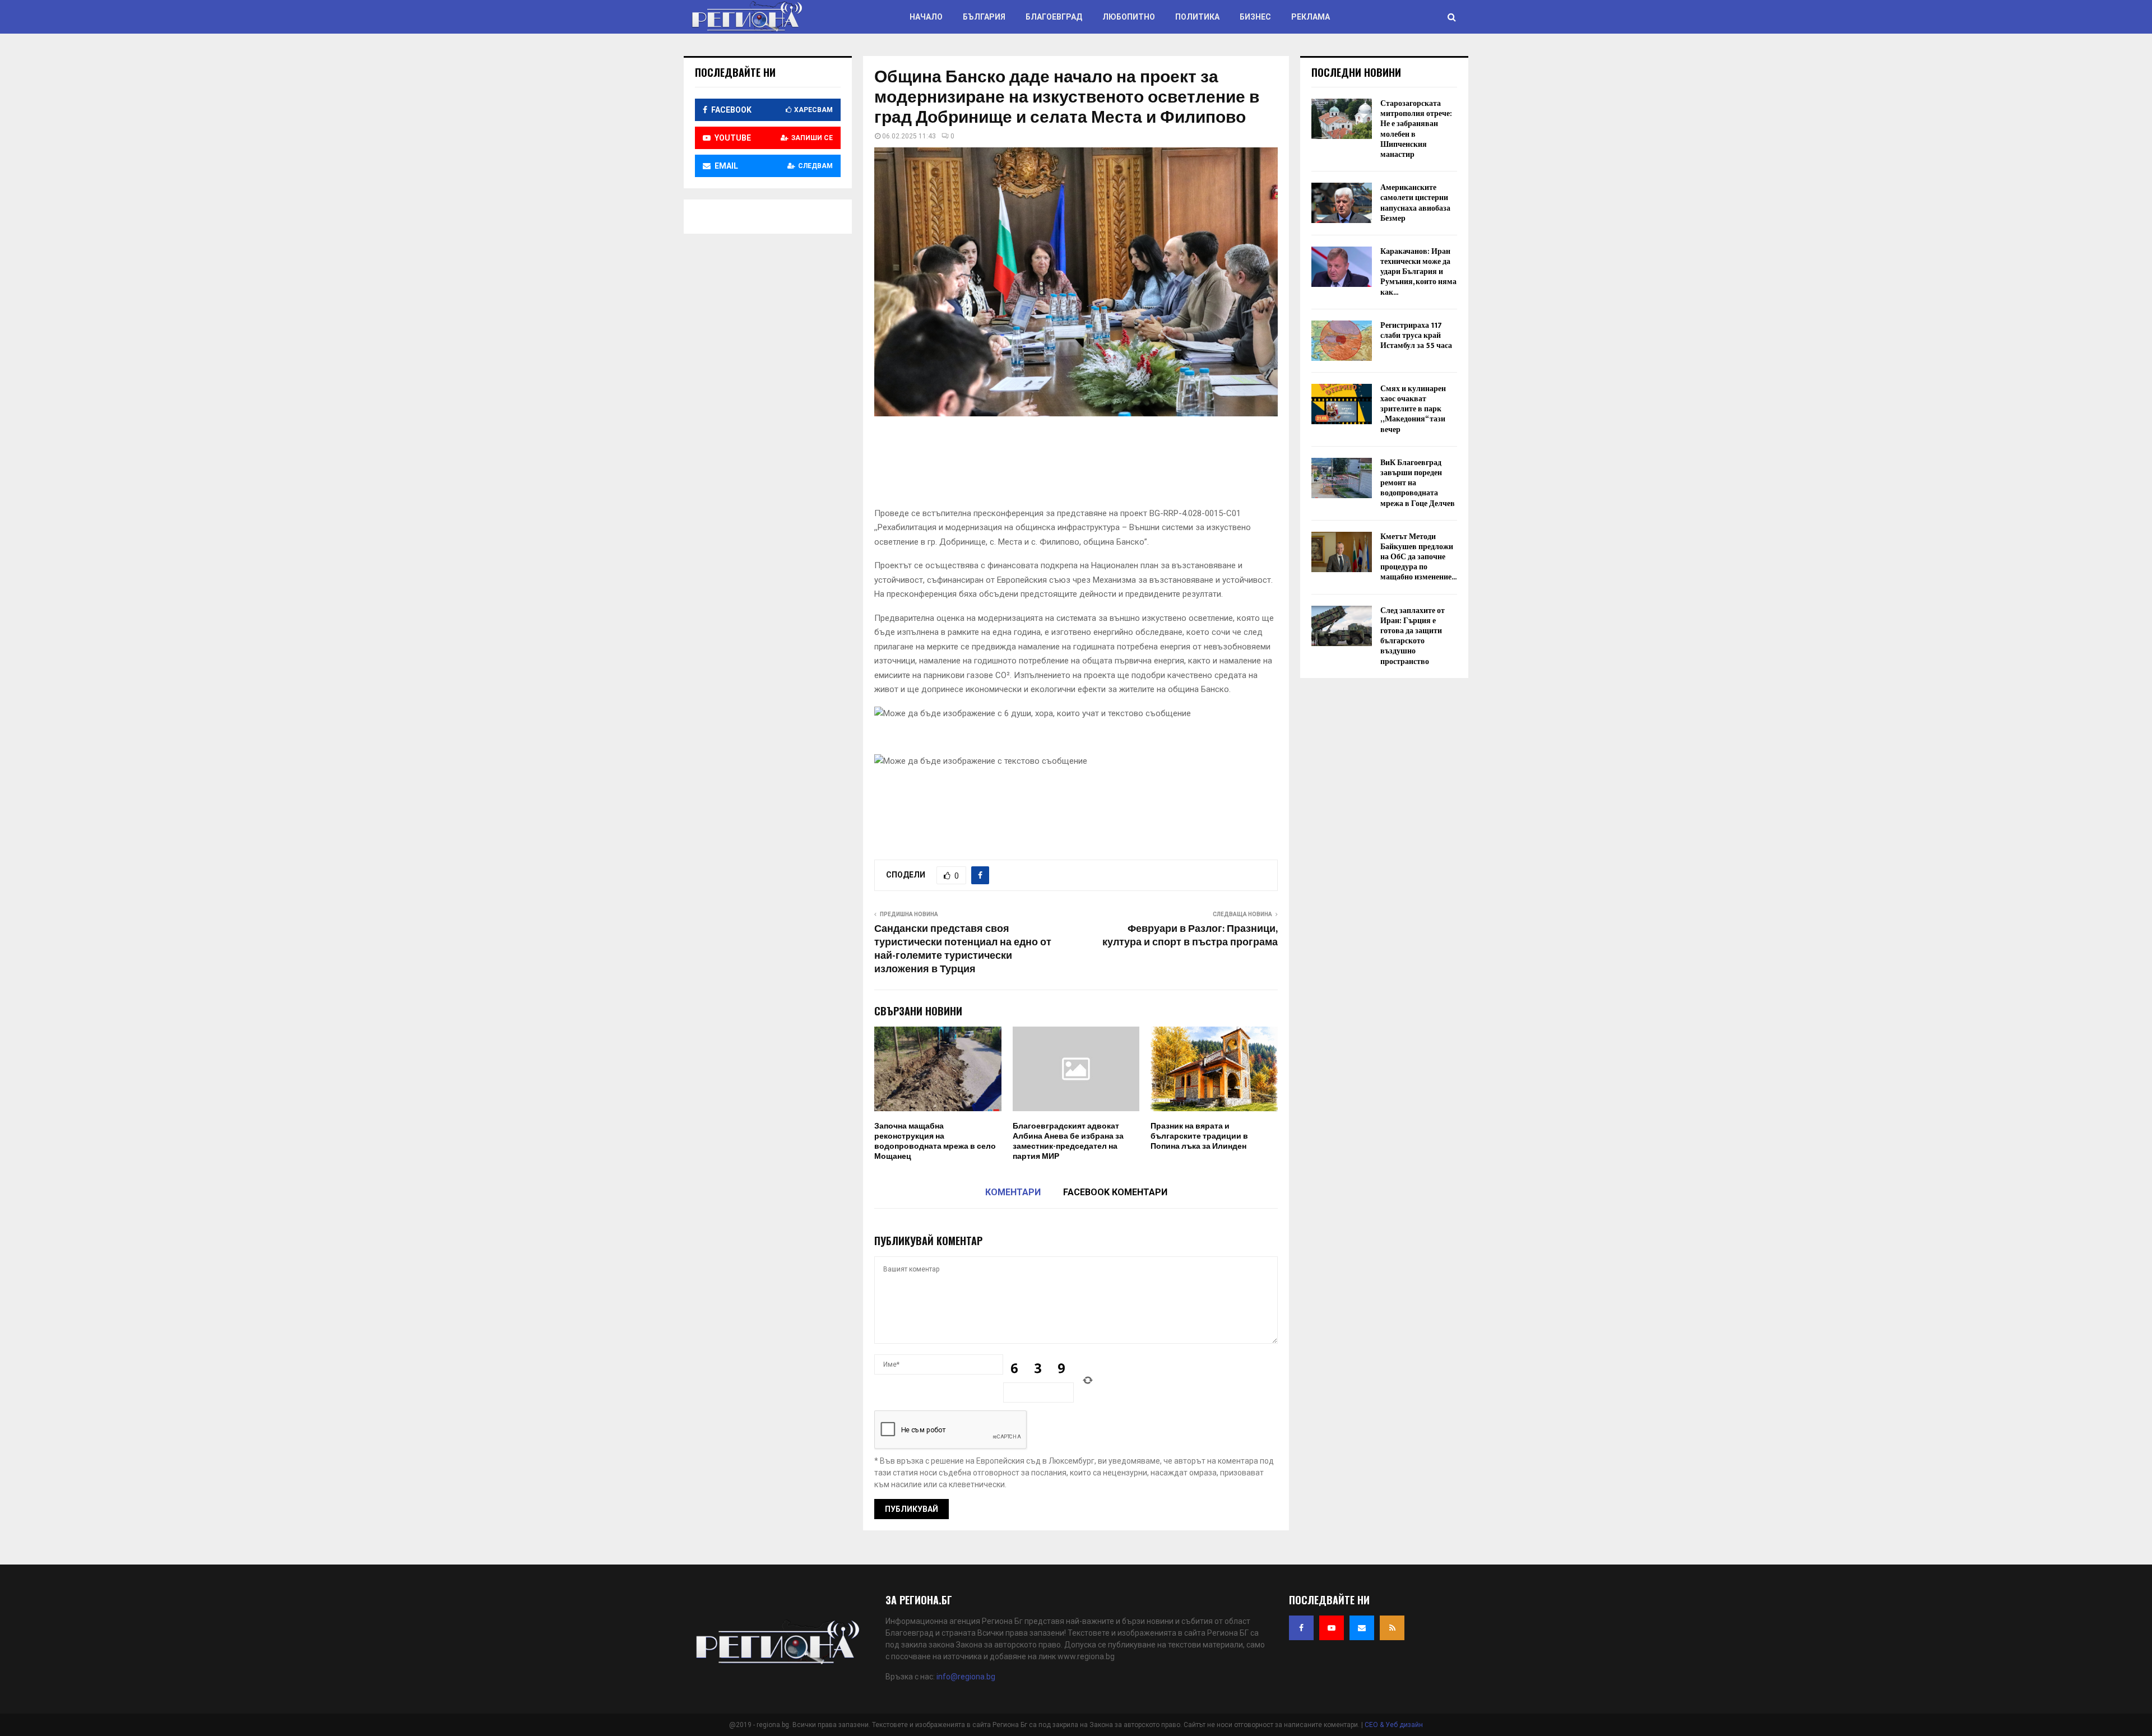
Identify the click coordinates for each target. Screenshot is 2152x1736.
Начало (926, 17)
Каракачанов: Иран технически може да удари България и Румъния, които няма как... (1418, 272)
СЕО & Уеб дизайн (1394, 1725)
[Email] (1362, 1628)
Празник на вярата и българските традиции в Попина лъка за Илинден (1199, 1136)
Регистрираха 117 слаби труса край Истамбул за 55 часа (1416, 335)
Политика (1197, 17)
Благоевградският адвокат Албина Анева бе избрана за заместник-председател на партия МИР (1068, 1141)
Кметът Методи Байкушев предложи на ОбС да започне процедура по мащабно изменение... (1418, 557)
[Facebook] (1301, 1628)
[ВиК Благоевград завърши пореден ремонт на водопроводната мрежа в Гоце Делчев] (1342, 478)
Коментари (1013, 1192)
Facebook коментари (1115, 1192)
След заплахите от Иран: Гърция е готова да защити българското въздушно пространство (1413, 636)
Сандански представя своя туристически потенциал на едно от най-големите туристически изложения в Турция (963, 949)
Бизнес (1255, 17)
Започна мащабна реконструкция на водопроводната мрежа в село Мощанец (935, 1141)
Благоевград (1054, 17)
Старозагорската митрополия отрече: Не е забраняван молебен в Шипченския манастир (1416, 129)
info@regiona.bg (966, 1677)
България (984, 17)
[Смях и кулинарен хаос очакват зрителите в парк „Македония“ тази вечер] (1342, 404)
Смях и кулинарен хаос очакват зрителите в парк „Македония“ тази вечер (1413, 409)
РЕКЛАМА (1311, 17)
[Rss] (1392, 1628)
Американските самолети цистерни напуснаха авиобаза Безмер (1415, 203)
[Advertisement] (1078, 465)
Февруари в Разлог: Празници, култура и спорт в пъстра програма (1190, 936)
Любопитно (1129, 17)
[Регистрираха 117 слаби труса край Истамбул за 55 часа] (1342, 341)
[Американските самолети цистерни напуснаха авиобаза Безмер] (1342, 203)
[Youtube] (1332, 1628)
